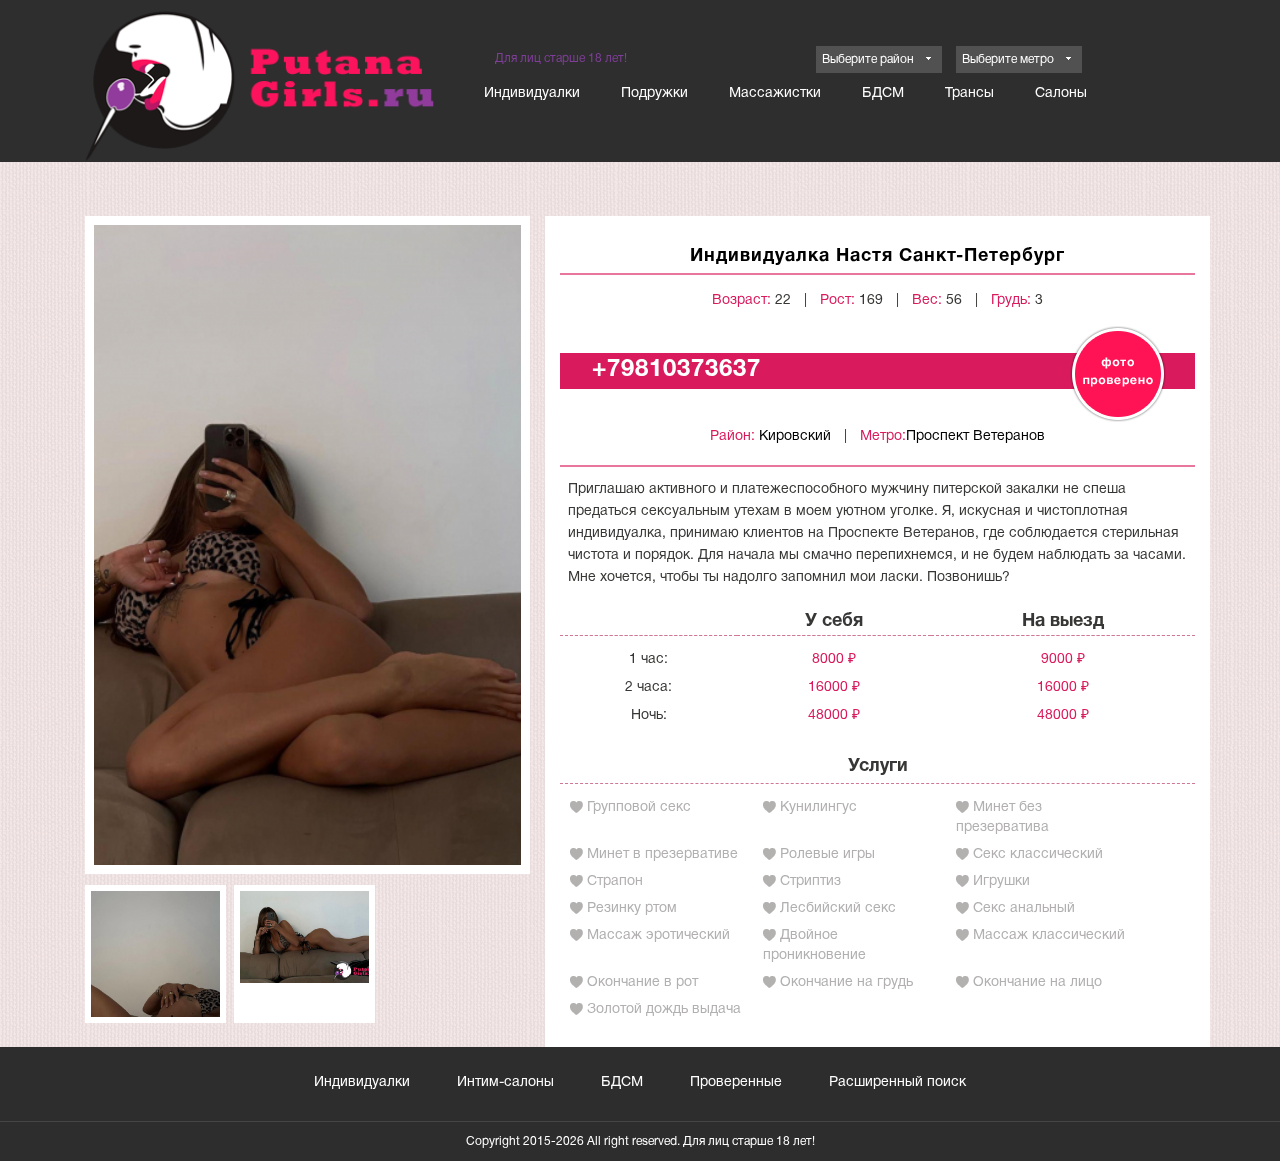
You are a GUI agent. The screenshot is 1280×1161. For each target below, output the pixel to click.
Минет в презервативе (662, 854)
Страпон (615, 881)
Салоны (1061, 93)
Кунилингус (818, 807)
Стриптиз (810, 881)
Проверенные (736, 1082)
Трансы (969, 93)
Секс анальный (1024, 908)
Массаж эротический (658, 935)
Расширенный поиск (897, 1082)
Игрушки (1001, 881)
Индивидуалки (532, 93)
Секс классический (1038, 854)
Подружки (654, 93)
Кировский (795, 436)
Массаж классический (1049, 935)
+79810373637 (676, 370)
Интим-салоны (505, 1082)
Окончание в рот (642, 982)
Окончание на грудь (846, 982)
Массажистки (775, 93)
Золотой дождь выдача (664, 1009)
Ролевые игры (827, 854)
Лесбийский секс (838, 908)
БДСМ (883, 93)
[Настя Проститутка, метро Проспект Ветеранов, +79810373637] (307, 544)
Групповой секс (639, 807)
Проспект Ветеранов (975, 436)
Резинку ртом (632, 908)
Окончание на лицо (1037, 982)
